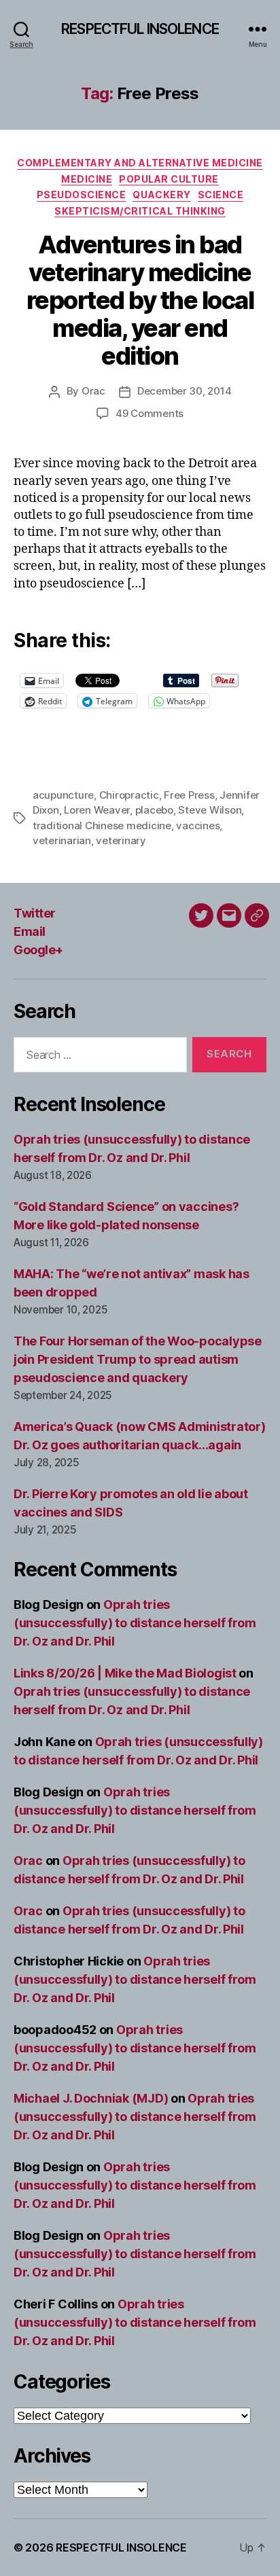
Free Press (189, 795)
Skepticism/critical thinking (140, 211)
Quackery (161, 195)
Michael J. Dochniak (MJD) (91, 2098)
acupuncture (63, 795)
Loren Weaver (97, 810)
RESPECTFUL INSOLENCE (140, 29)
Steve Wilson (210, 810)
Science (221, 195)
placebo (154, 810)
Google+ (38, 950)
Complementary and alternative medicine (140, 163)
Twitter (35, 913)
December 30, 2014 (185, 391)
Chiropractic (129, 795)
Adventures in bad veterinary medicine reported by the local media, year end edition (140, 300)
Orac (93, 391)
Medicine (87, 179)
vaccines (198, 826)
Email (30, 931)
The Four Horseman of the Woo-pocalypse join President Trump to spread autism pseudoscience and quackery (138, 1359)
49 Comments (150, 413)
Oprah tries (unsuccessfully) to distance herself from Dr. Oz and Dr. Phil (135, 1623)
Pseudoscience (82, 195)
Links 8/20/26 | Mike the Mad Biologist (125, 1673)
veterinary (121, 840)
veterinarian (62, 840)
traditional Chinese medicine (102, 826)
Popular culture (169, 179)
